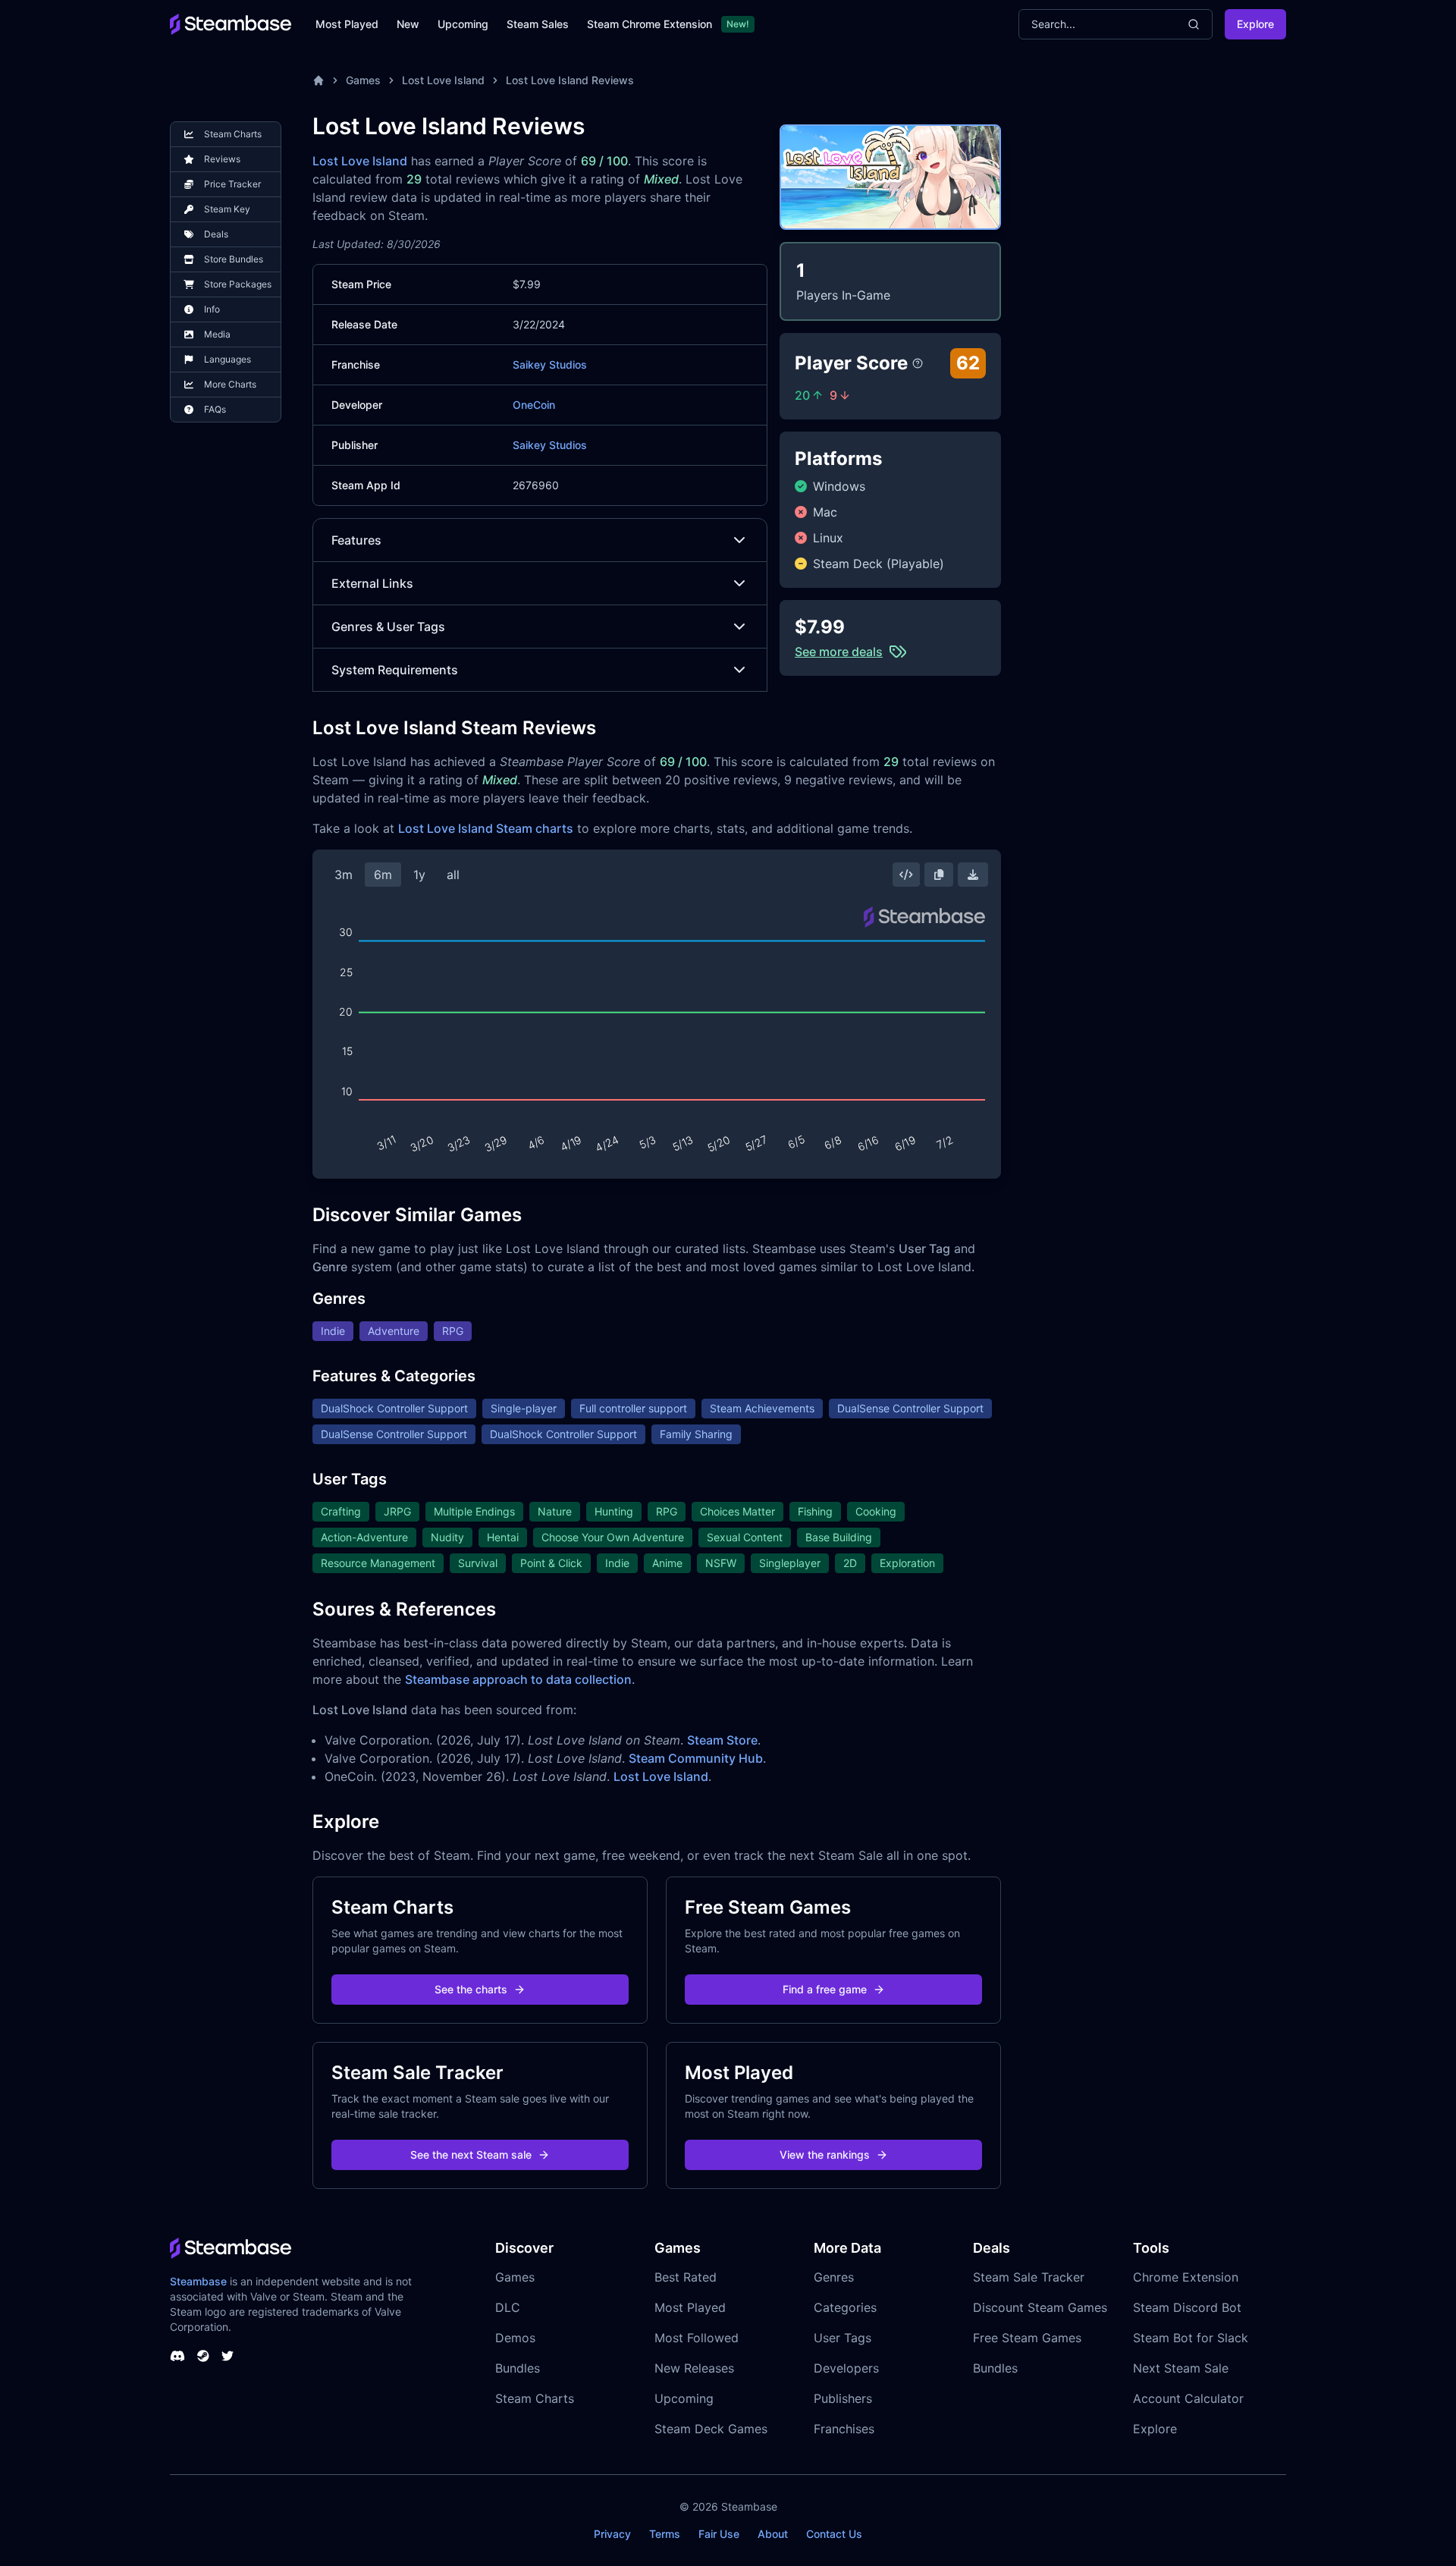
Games (363, 80)
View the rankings (825, 2155)
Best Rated (686, 2277)
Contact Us (834, 2534)
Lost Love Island (443, 80)
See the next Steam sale (471, 2155)
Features (356, 540)
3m (344, 875)
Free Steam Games (1027, 2338)
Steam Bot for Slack (1191, 2338)
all (453, 875)
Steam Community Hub (696, 1758)
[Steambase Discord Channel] (177, 2356)
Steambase (198, 2281)
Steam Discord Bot (1187, 2307)
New (408, 24)
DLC (508, 2307)
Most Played (347, 24)
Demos (515, 2338)
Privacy (612, 2534)
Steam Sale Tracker (1029, 2277)
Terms (665, 2534)
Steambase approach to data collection (518, 1679)
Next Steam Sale (1181, 2368)
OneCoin (534, 405)
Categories (845, 2307)
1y (419, 875)
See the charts (471, 1989)
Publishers (843, 2398)
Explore (1255, 24)
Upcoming (463, 24)
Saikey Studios (550, 364)
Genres (834, 2277)
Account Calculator (1188, 2398)
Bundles (518, 2368)
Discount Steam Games (1040, 2307)
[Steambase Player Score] (918, 363)
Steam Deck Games (711, 2429)
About (773, 2534)
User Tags (843, 2338)
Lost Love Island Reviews (570, 80)
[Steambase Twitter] (227, 2356)
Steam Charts (535, 2398)
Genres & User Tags (388, 627)
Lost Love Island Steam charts (486, 828)
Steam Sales (538, 24)
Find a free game (825, 1989)
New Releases (694, 2368)
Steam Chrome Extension (650, 24)
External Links (372, 583)
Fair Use (719, 2534)
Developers (846, 2368)
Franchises (844, 2429)
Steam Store (722, 1740)
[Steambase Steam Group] (203, 2356)
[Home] (318, 80)
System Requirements (395, 670)
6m (383, 875)
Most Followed (697, 2338)
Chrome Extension (1186, 2277)
